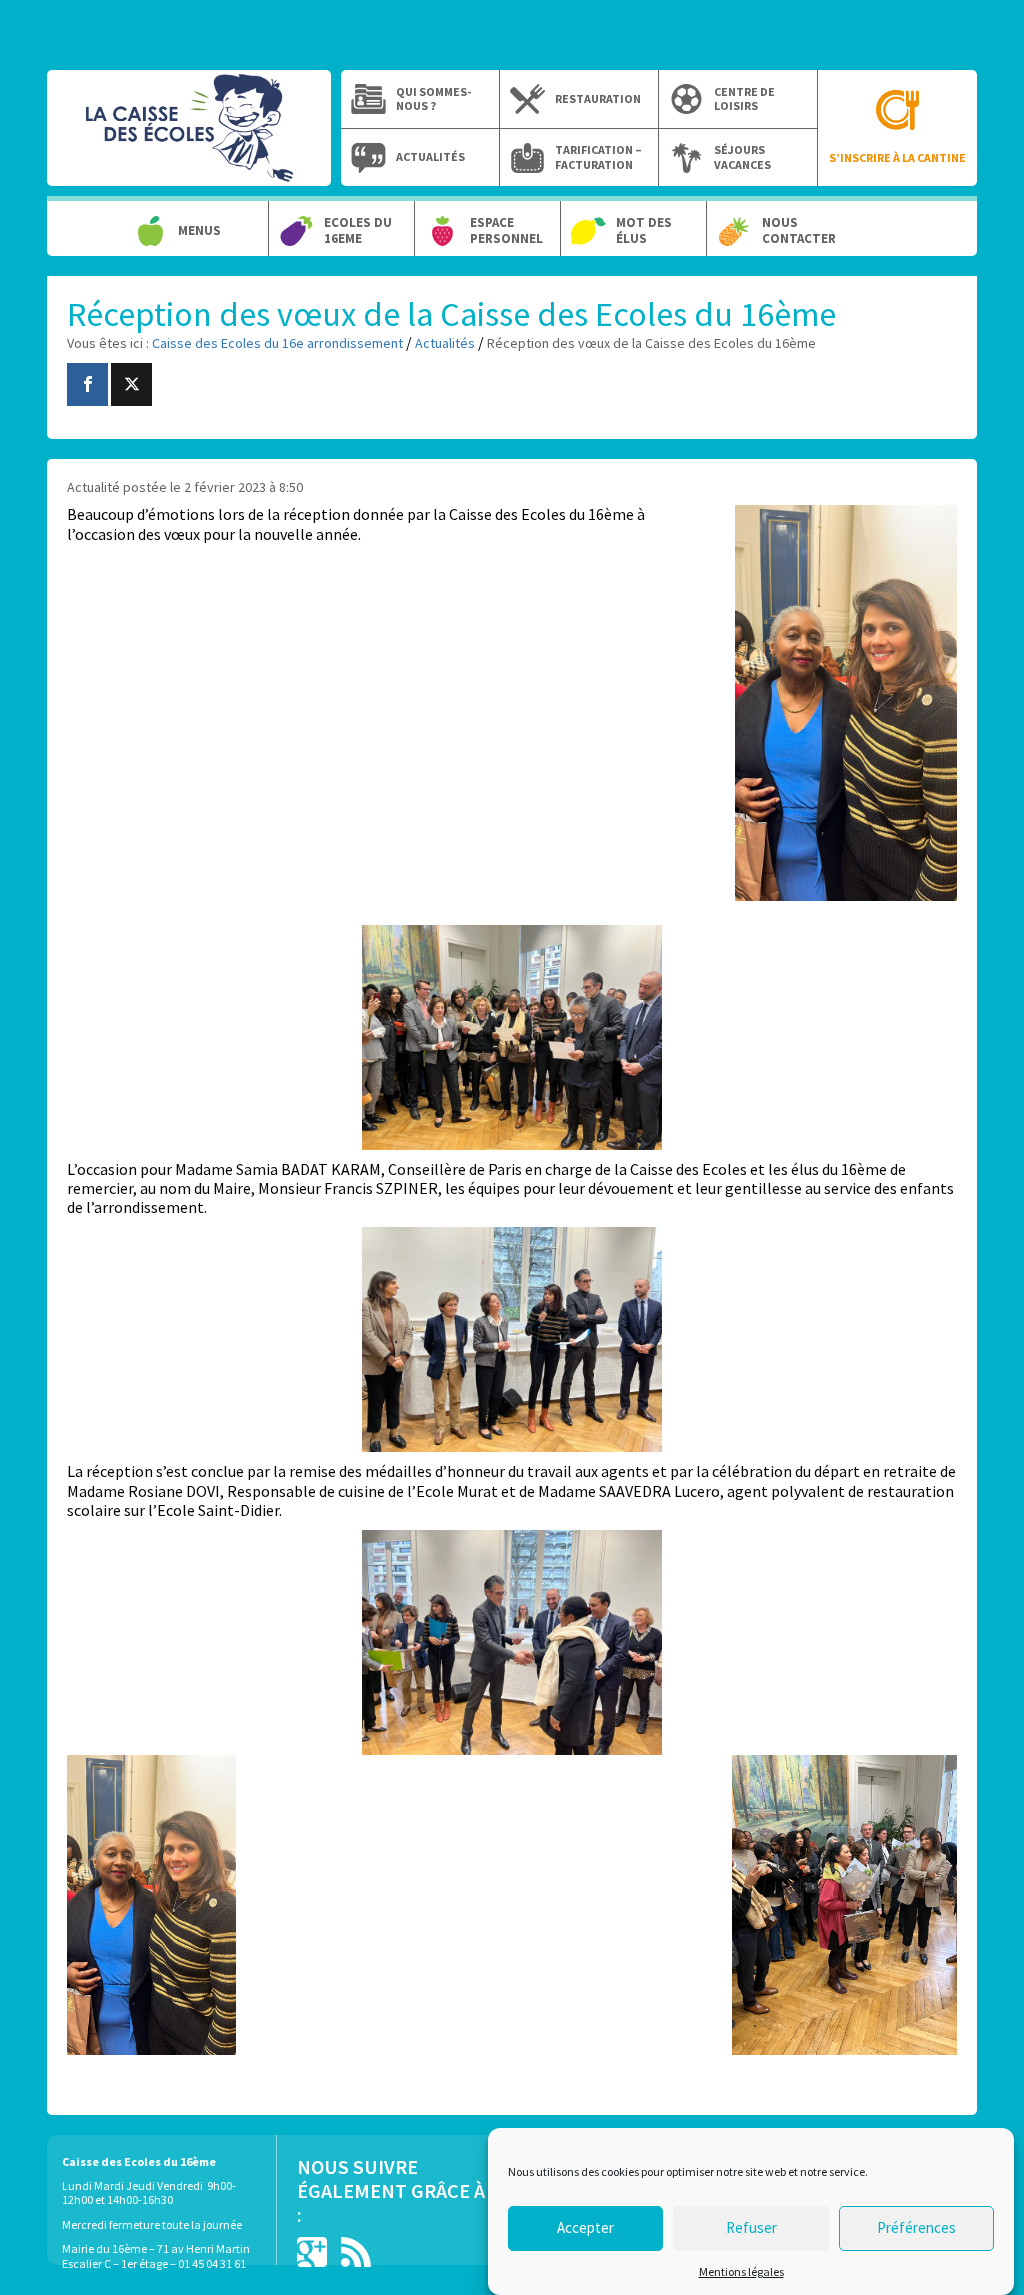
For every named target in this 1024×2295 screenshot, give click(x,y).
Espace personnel (506, 230)
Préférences (916, 2227)
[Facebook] (87, 384)
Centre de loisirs (744, 99)
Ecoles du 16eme (358, 230)
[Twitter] (131, 384)
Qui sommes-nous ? (433, 99)
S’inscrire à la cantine (897, 157)
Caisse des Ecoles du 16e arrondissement (189, 138)
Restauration (598, 99)
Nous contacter (799, 230)
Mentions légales (741, 2271)
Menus (199, 231)
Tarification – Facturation (598, 157)
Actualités (430, 157)
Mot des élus (644, 230)
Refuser (751, 2227)
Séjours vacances (742, 157)
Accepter (585, 2227)
